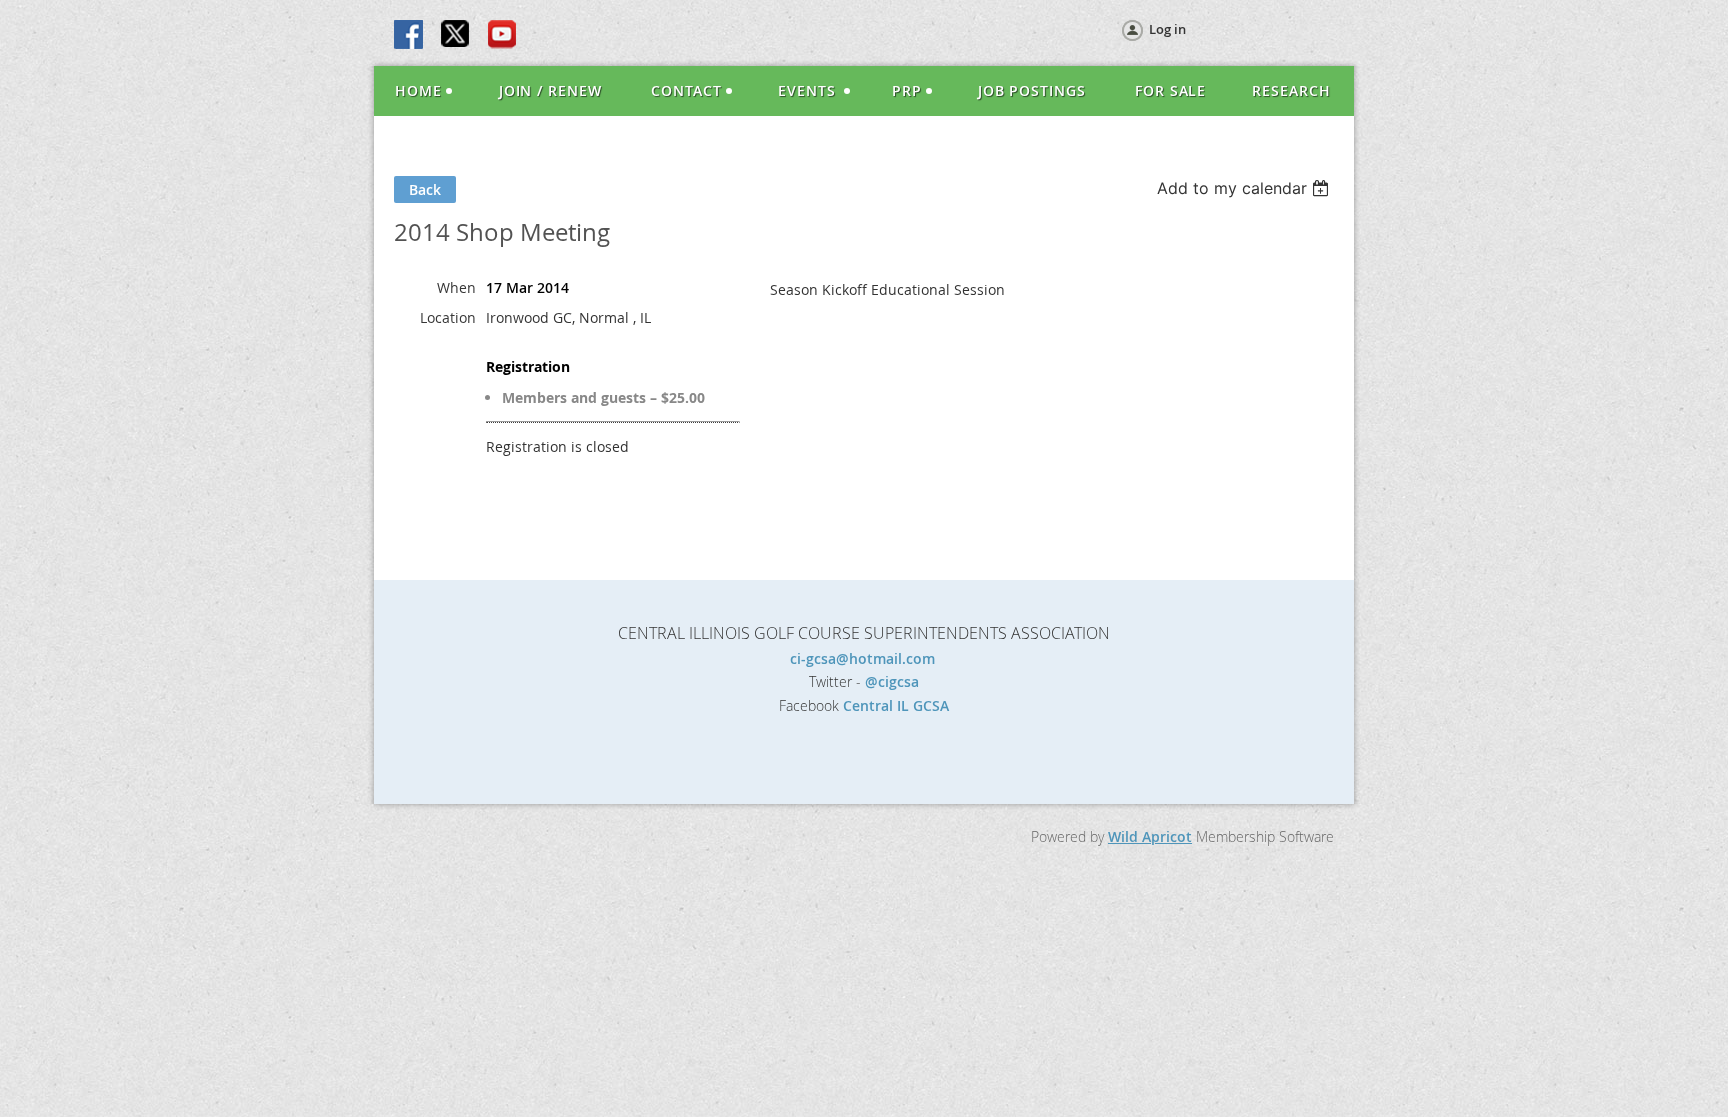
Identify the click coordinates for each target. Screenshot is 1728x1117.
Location (448, 317)
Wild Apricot (1150, 836)
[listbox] (1245, 188)
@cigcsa (892, 681)
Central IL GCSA (896, 705)
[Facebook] (410, 36)
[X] (456, 36)
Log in (1167, 29)
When (456, 287)
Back (425, 189)
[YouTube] (502, 36)
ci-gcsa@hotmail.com (864, 658)
